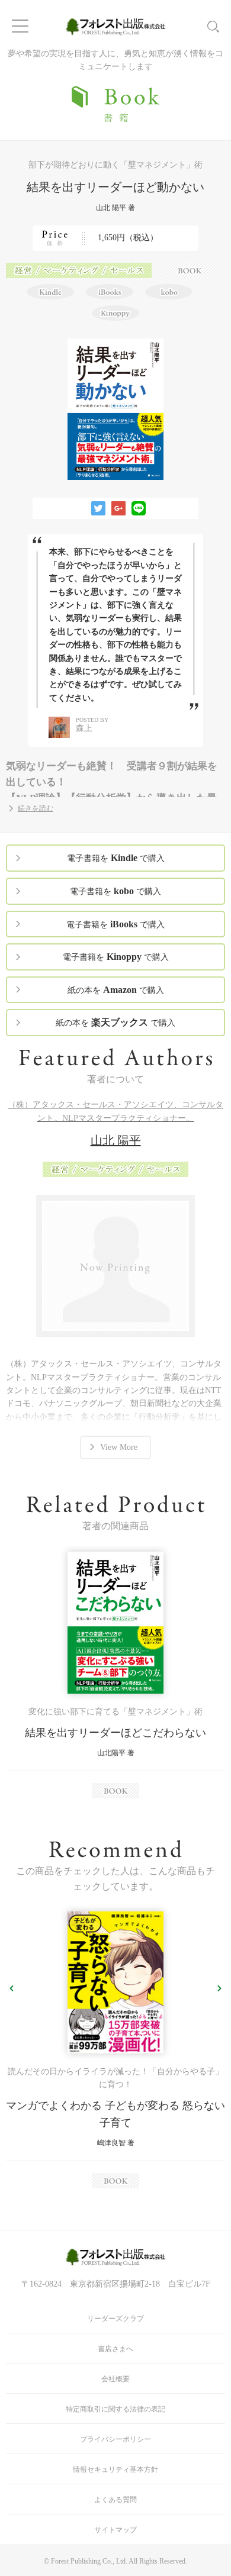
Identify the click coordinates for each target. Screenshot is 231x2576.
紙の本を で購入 (116, 990)
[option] (115, 1675)
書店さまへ (115, 2349)
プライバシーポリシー (115, 2439)
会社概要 (115, 2379)
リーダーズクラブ (115, 2319)
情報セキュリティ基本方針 (115, 2469)
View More (119, 1447)
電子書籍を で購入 (116, 858)
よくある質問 (115, 2500)
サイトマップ (115, 2530)
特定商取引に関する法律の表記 (115, 2409)
